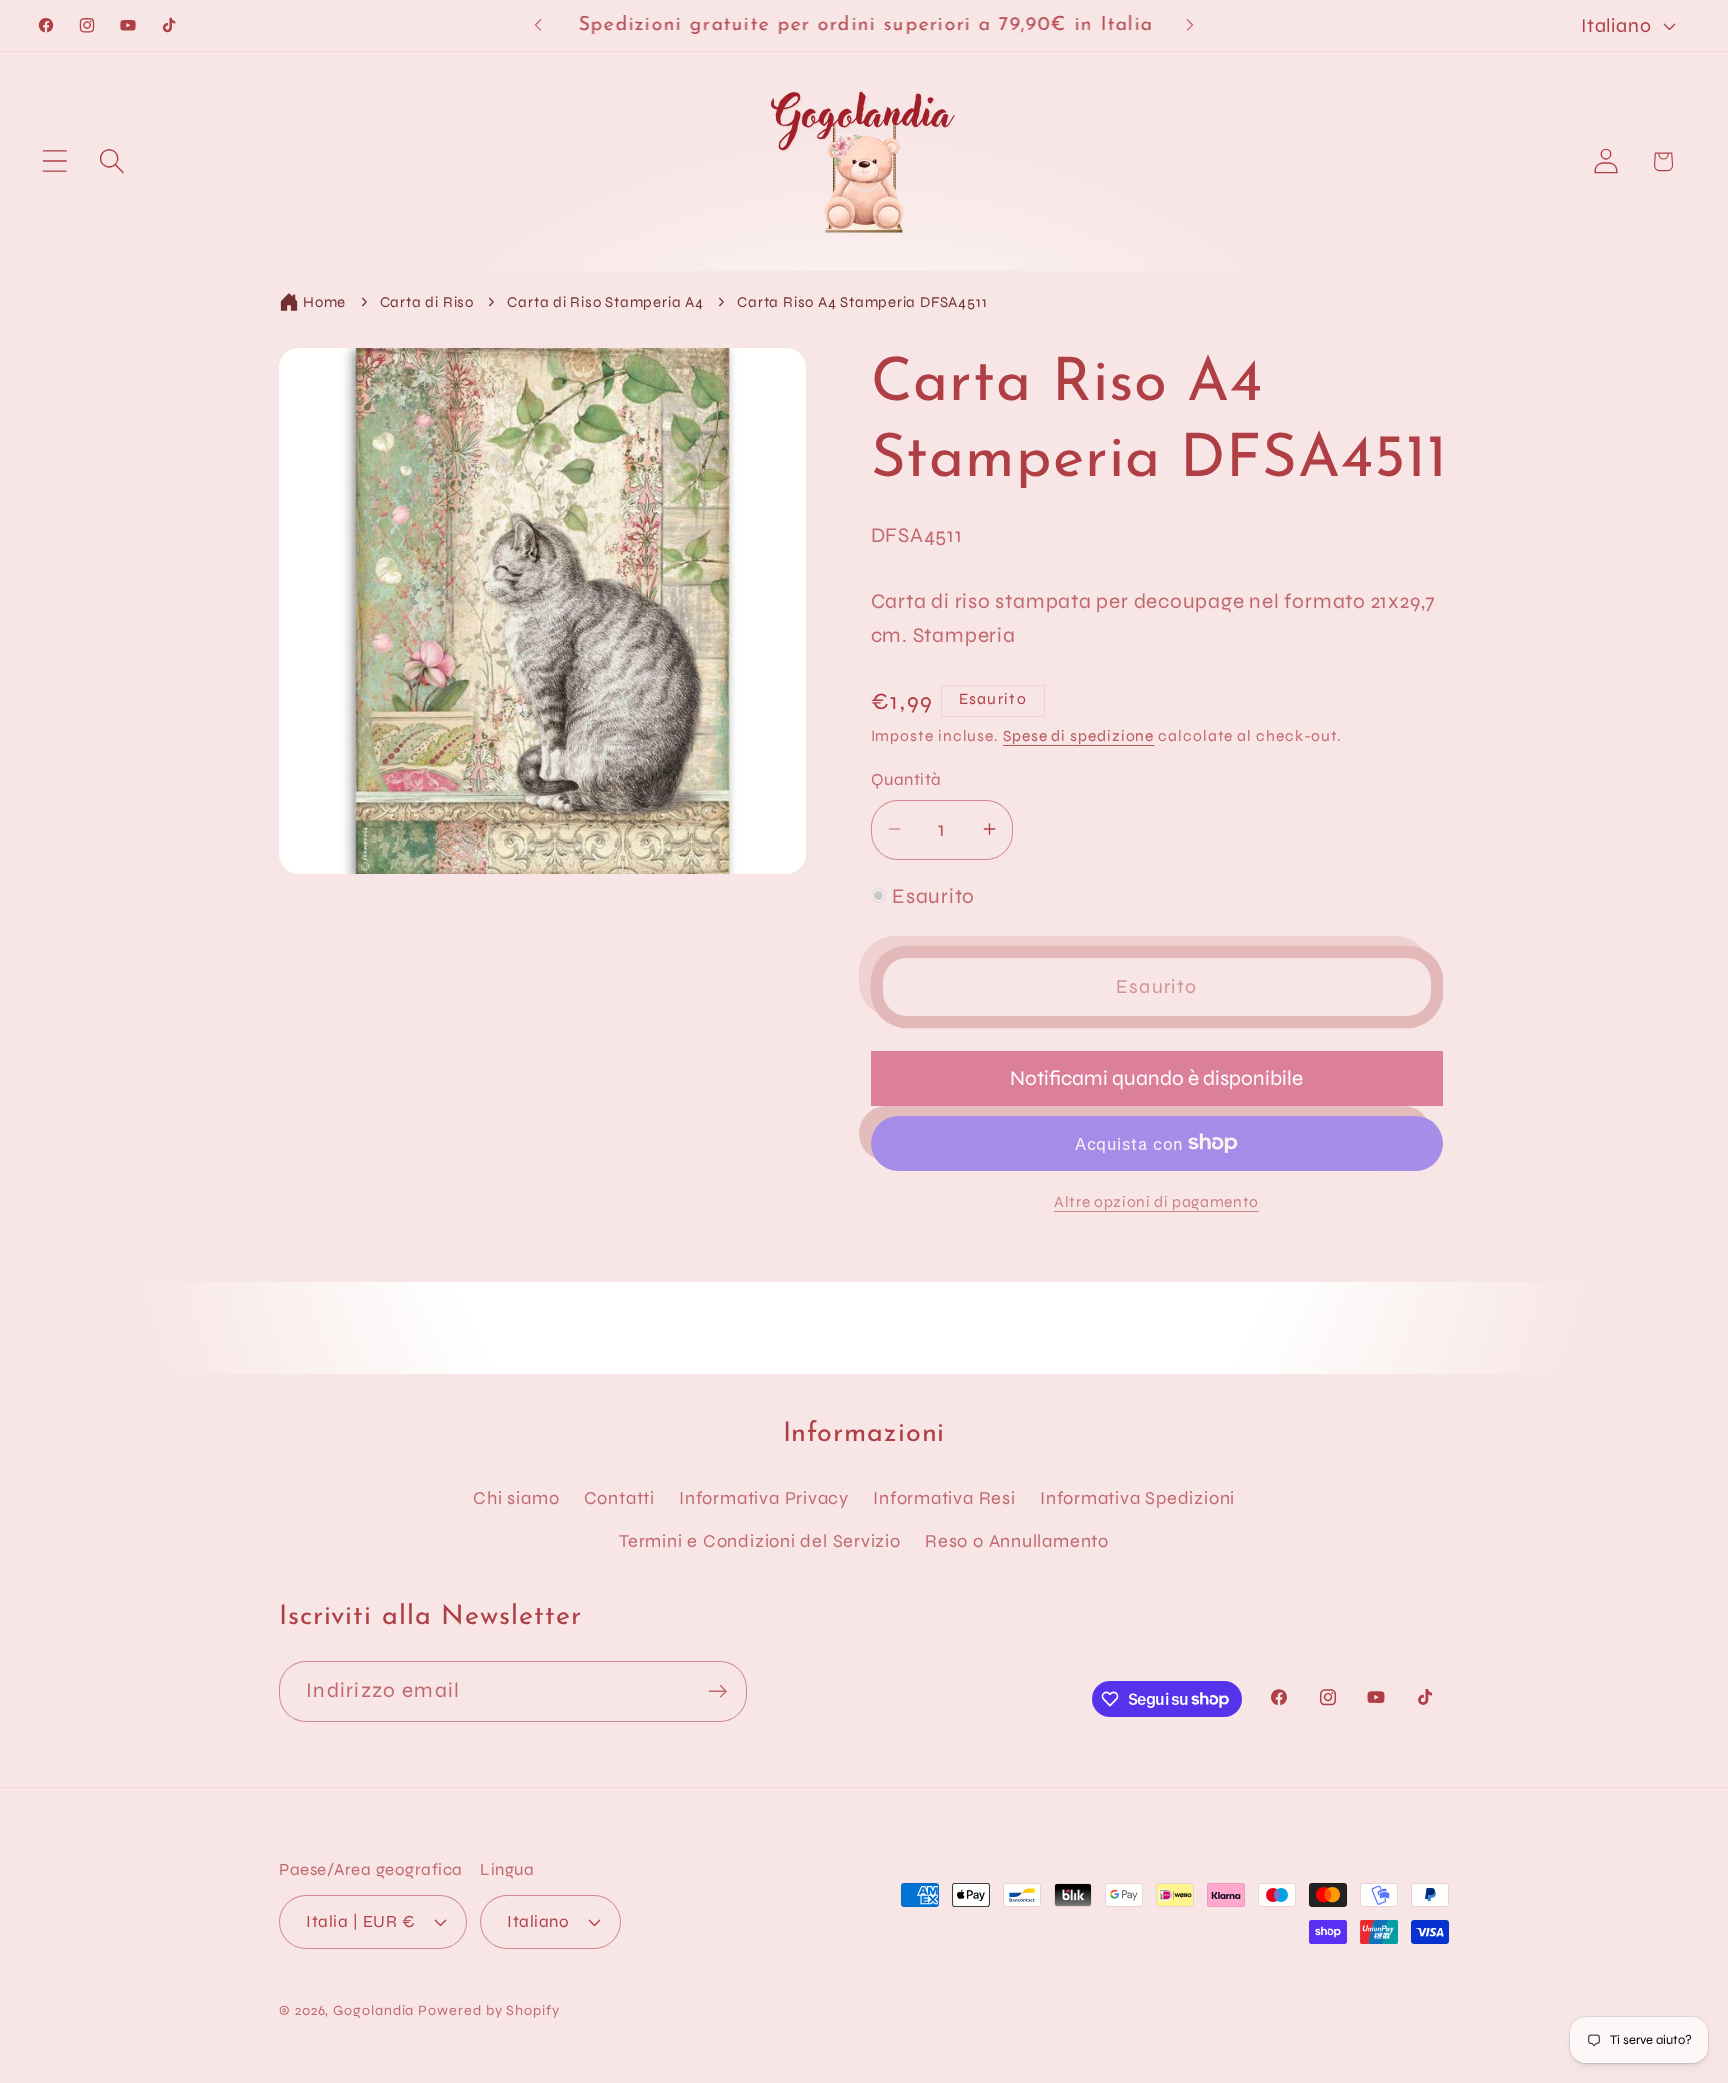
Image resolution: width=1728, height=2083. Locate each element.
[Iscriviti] (717, 1691)
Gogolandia (373, 2010)
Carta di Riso (427, 302)
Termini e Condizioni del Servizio (760, 1541)
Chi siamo (516, 1498)
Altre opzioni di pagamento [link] (1156, 1202)
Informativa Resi (944, 1498)
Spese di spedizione (1078, 736)
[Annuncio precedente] (538, 25)
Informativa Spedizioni (1137, 1498)
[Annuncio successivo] (1190, 25)
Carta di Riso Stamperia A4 (605, 302)
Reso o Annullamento (1017, 1541)
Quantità (906, 779)
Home (324, 302)
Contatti (619, 1498)
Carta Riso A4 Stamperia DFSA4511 (862, 302)
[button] (54, 161)
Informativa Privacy (764, 1498)
